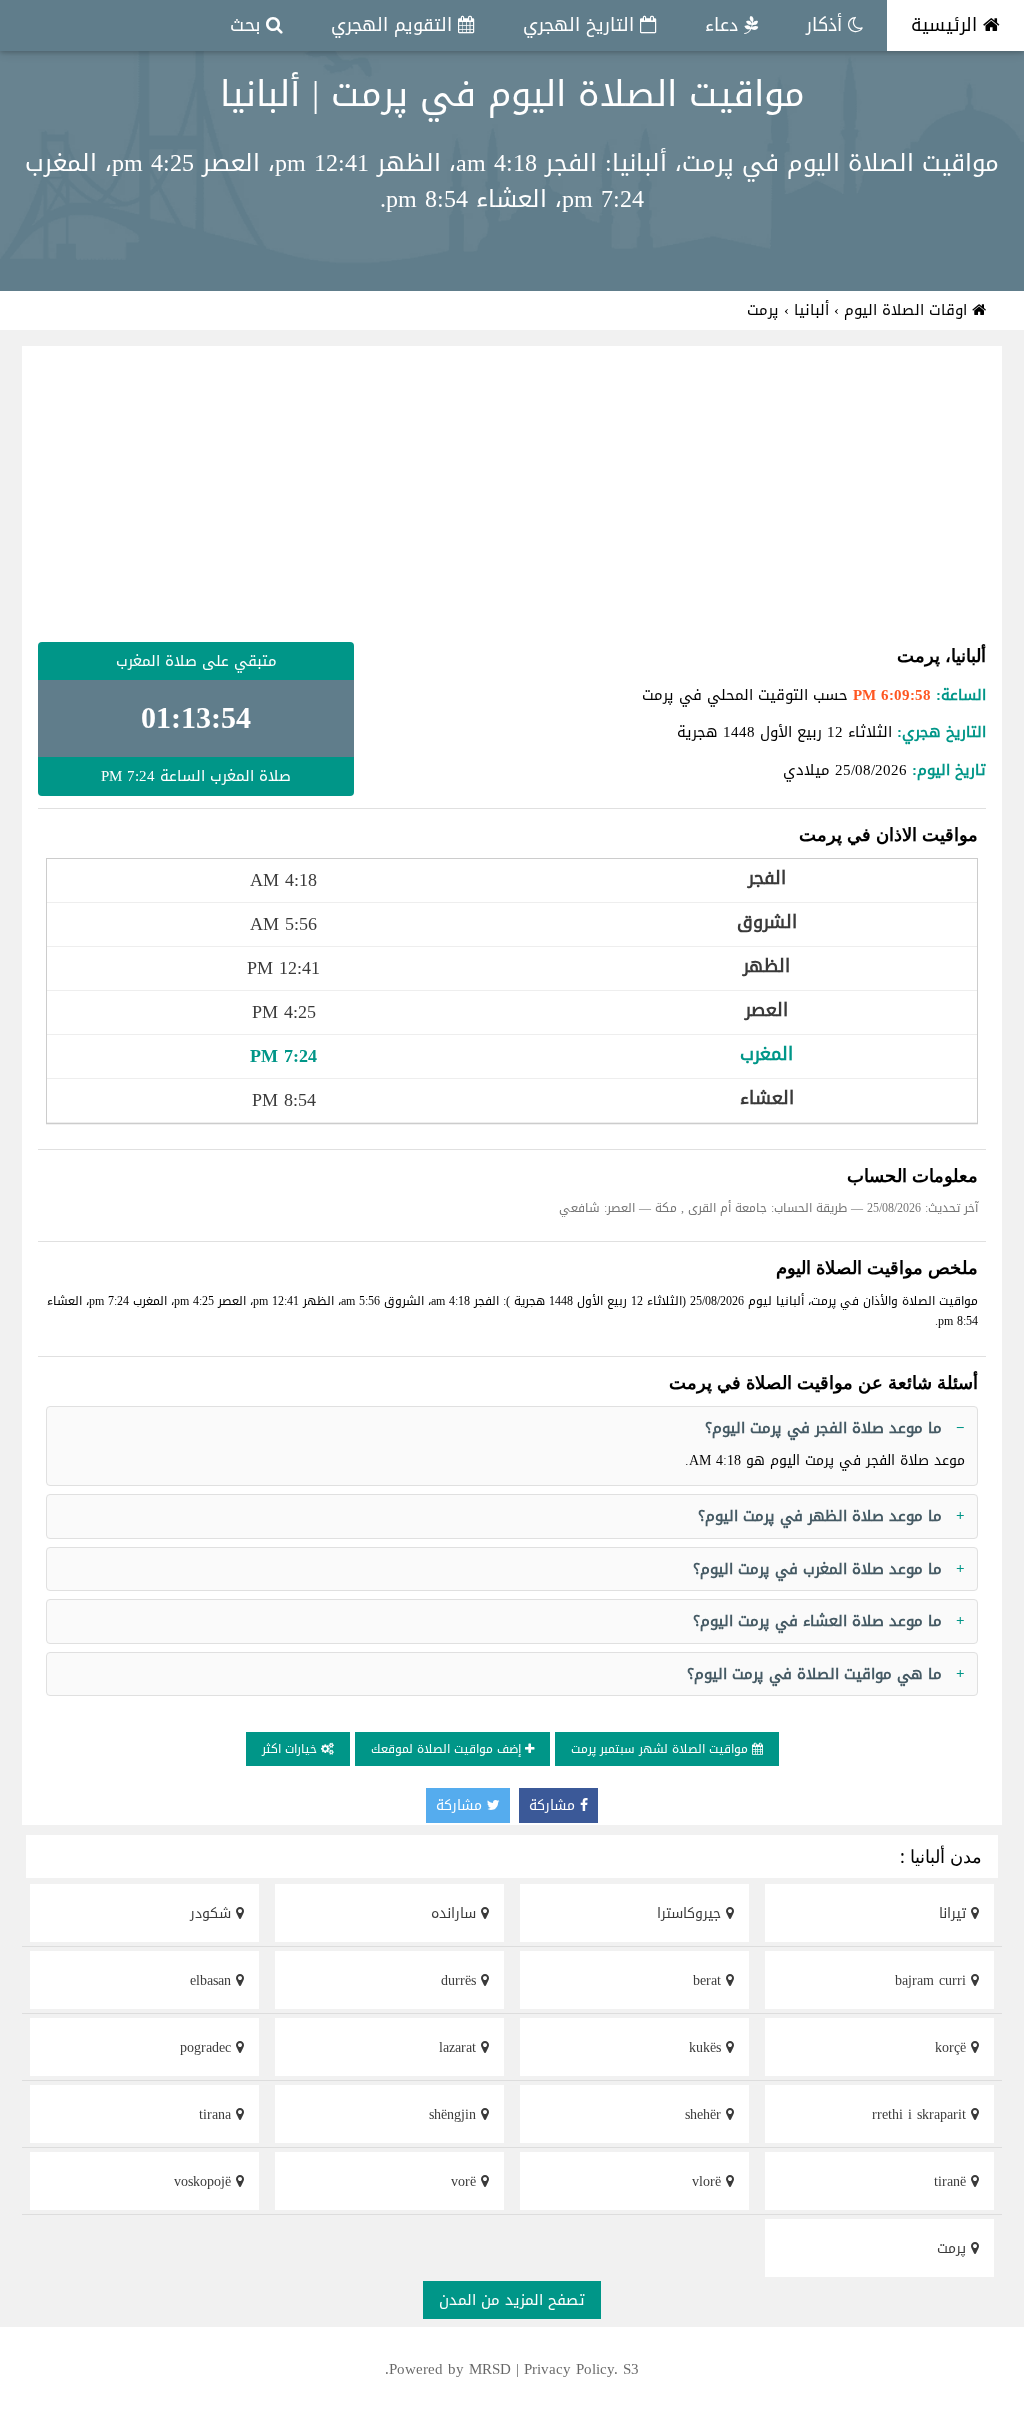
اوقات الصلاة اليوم (908, 310)
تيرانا (955, 1913)
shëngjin (455, 2114)
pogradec (208, 2047)
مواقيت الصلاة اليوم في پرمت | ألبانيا (512, 94)
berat (709, 1980)
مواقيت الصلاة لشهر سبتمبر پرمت (661, 1749)
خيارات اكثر (291, 1749)
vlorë (709, 2181)
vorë (466, 2181)
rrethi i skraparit (921, 2114)
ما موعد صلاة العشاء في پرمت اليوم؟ (817, 1621)
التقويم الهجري (394, 25)
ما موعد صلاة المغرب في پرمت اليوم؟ (817, 1569)
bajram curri (933, 1980)
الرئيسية (947, 25)
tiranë (952, 2181)
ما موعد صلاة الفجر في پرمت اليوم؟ (823, 1428)
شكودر (213, 1913)
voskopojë (205, 2181)
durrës (461, 1980)
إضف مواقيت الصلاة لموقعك (448, 1749)
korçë (953, 2047)
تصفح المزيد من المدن (512, 2300)
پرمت (954, 2248)
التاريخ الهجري (581, 25)
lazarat (460, 2047)
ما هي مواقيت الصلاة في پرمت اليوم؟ (814, 1674)
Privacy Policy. (571, 2369)
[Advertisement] (512, 494)
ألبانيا (811, 310)
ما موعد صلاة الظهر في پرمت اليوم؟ (820, 1516)
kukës (707, 2047)
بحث (248, 25)
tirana (217, 2114)
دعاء (724, 25)
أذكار (827, 25)
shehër (705, 2114)
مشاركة (554, 1805)
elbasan (213, 1980)
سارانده (456, 1913)
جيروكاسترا (691, 1913)
